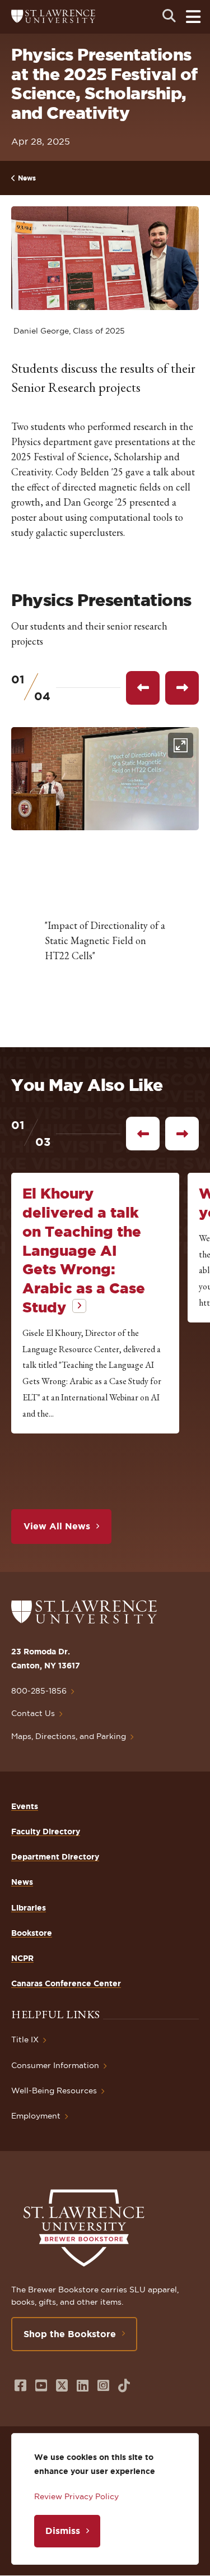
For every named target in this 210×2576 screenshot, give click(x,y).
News (27, 178)
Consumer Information (55, 2065)
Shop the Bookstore (70, 2334)
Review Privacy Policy (76, 2496)
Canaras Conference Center (66, 1983)
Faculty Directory (46, 1832)
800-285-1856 (39, 1691)
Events (25, 1806)
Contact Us (33, 1713)
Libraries (29, 1908)
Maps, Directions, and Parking (69, 1736)
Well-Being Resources (54, 2091)
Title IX (25, 2039)
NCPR (22, 1958)
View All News (57, 1526)
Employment (36, 2116)
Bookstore (32, 1933)
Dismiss (63, 2531)
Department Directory (55, 1857)
